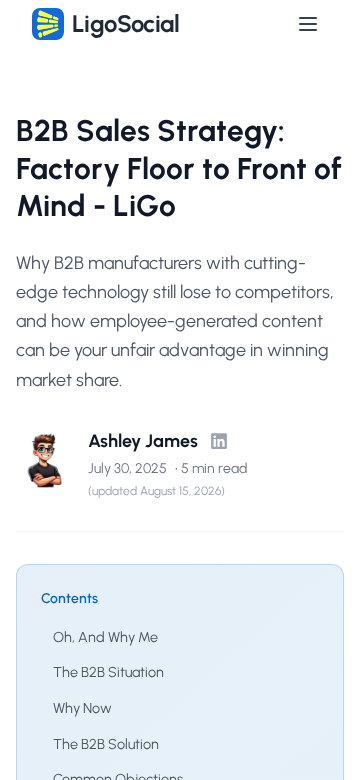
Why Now (82, 708)
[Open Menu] (308, 24)
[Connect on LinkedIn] (219, 441)
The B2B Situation (108, 672)
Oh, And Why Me (105, 637)
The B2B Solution (106, 744)
